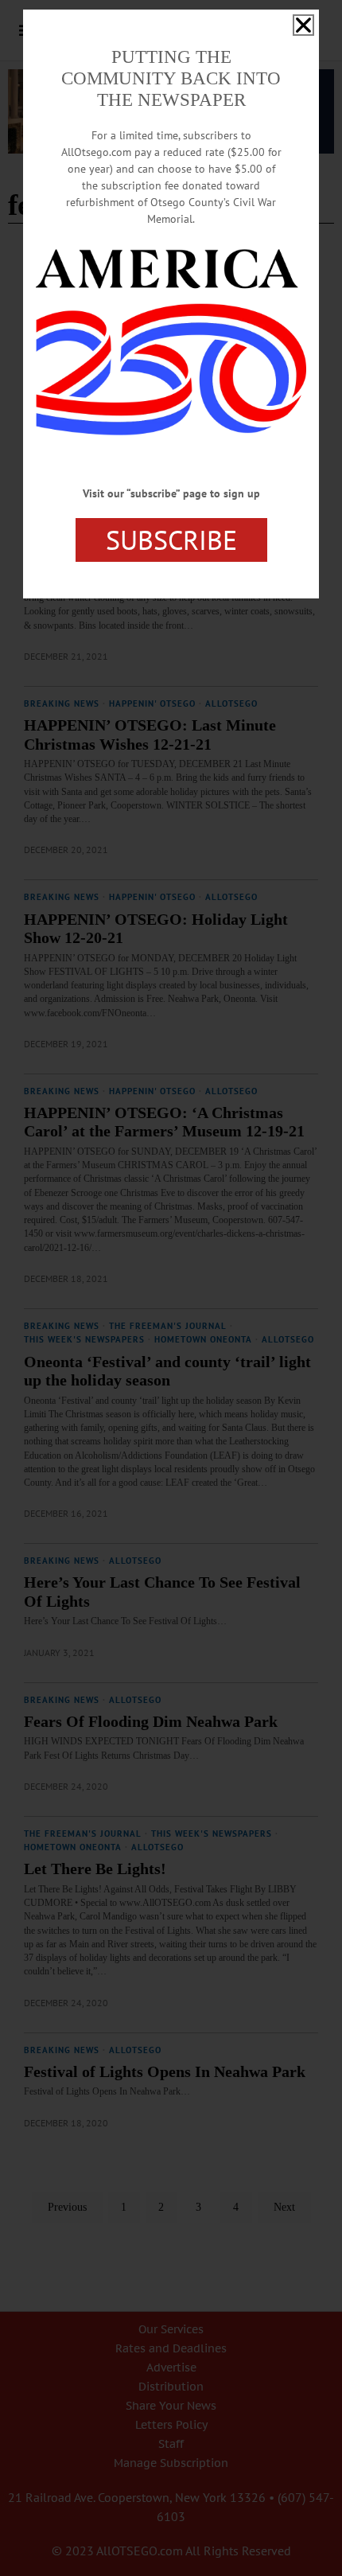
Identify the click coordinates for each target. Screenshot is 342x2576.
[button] (303, 25)
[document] (171, 1288)
